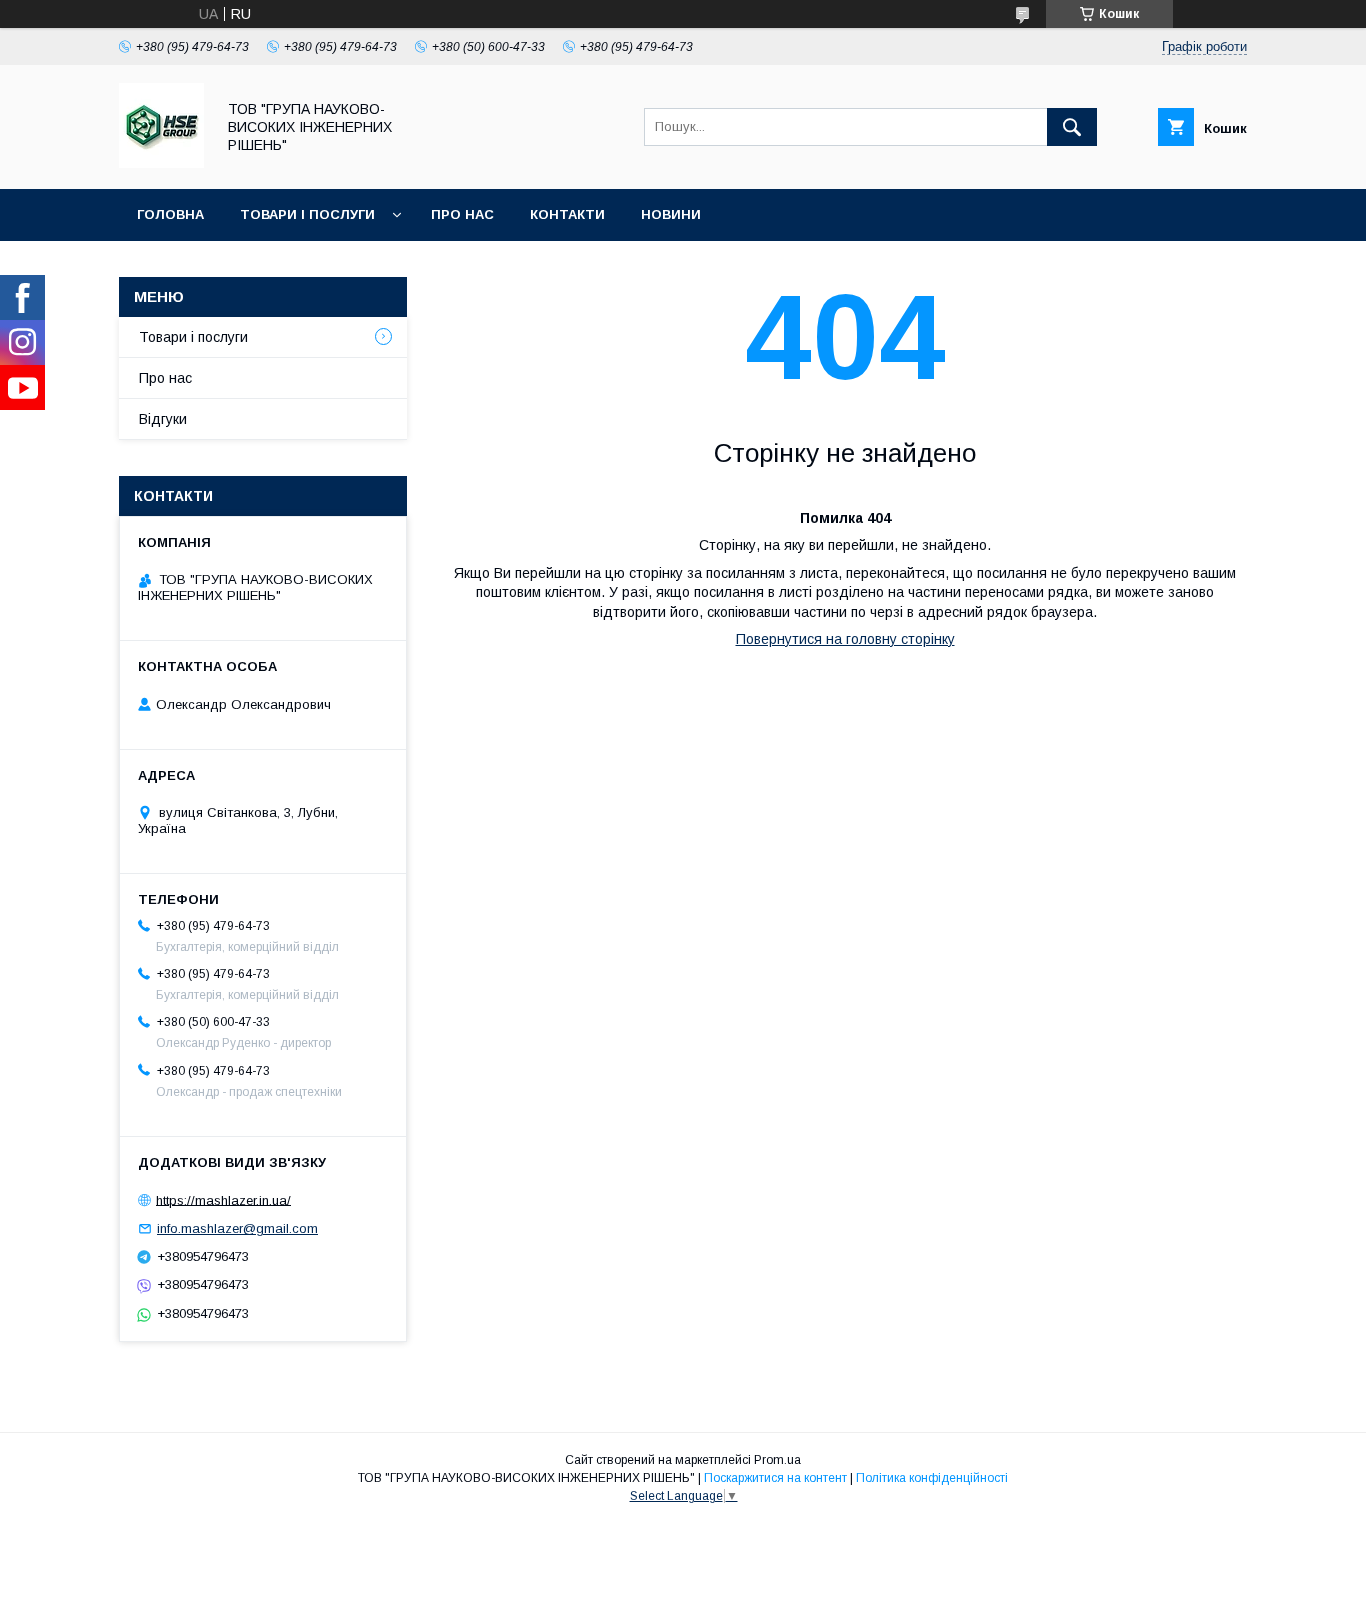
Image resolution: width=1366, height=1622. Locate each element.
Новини (671, 214)
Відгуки (163, 419)
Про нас (462, 214)
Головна (170, 214)
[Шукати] (1072, 127)
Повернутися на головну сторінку (845, 639)
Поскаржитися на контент (775, 1478)
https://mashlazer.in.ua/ (223, 1199)
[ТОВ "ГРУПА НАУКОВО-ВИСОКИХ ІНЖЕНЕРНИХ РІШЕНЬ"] (161, 163)
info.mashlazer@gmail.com (237, 1228)
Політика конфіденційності (932, 1478)
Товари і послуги (307, 214)
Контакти (567, 214)
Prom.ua (777, 1460)
